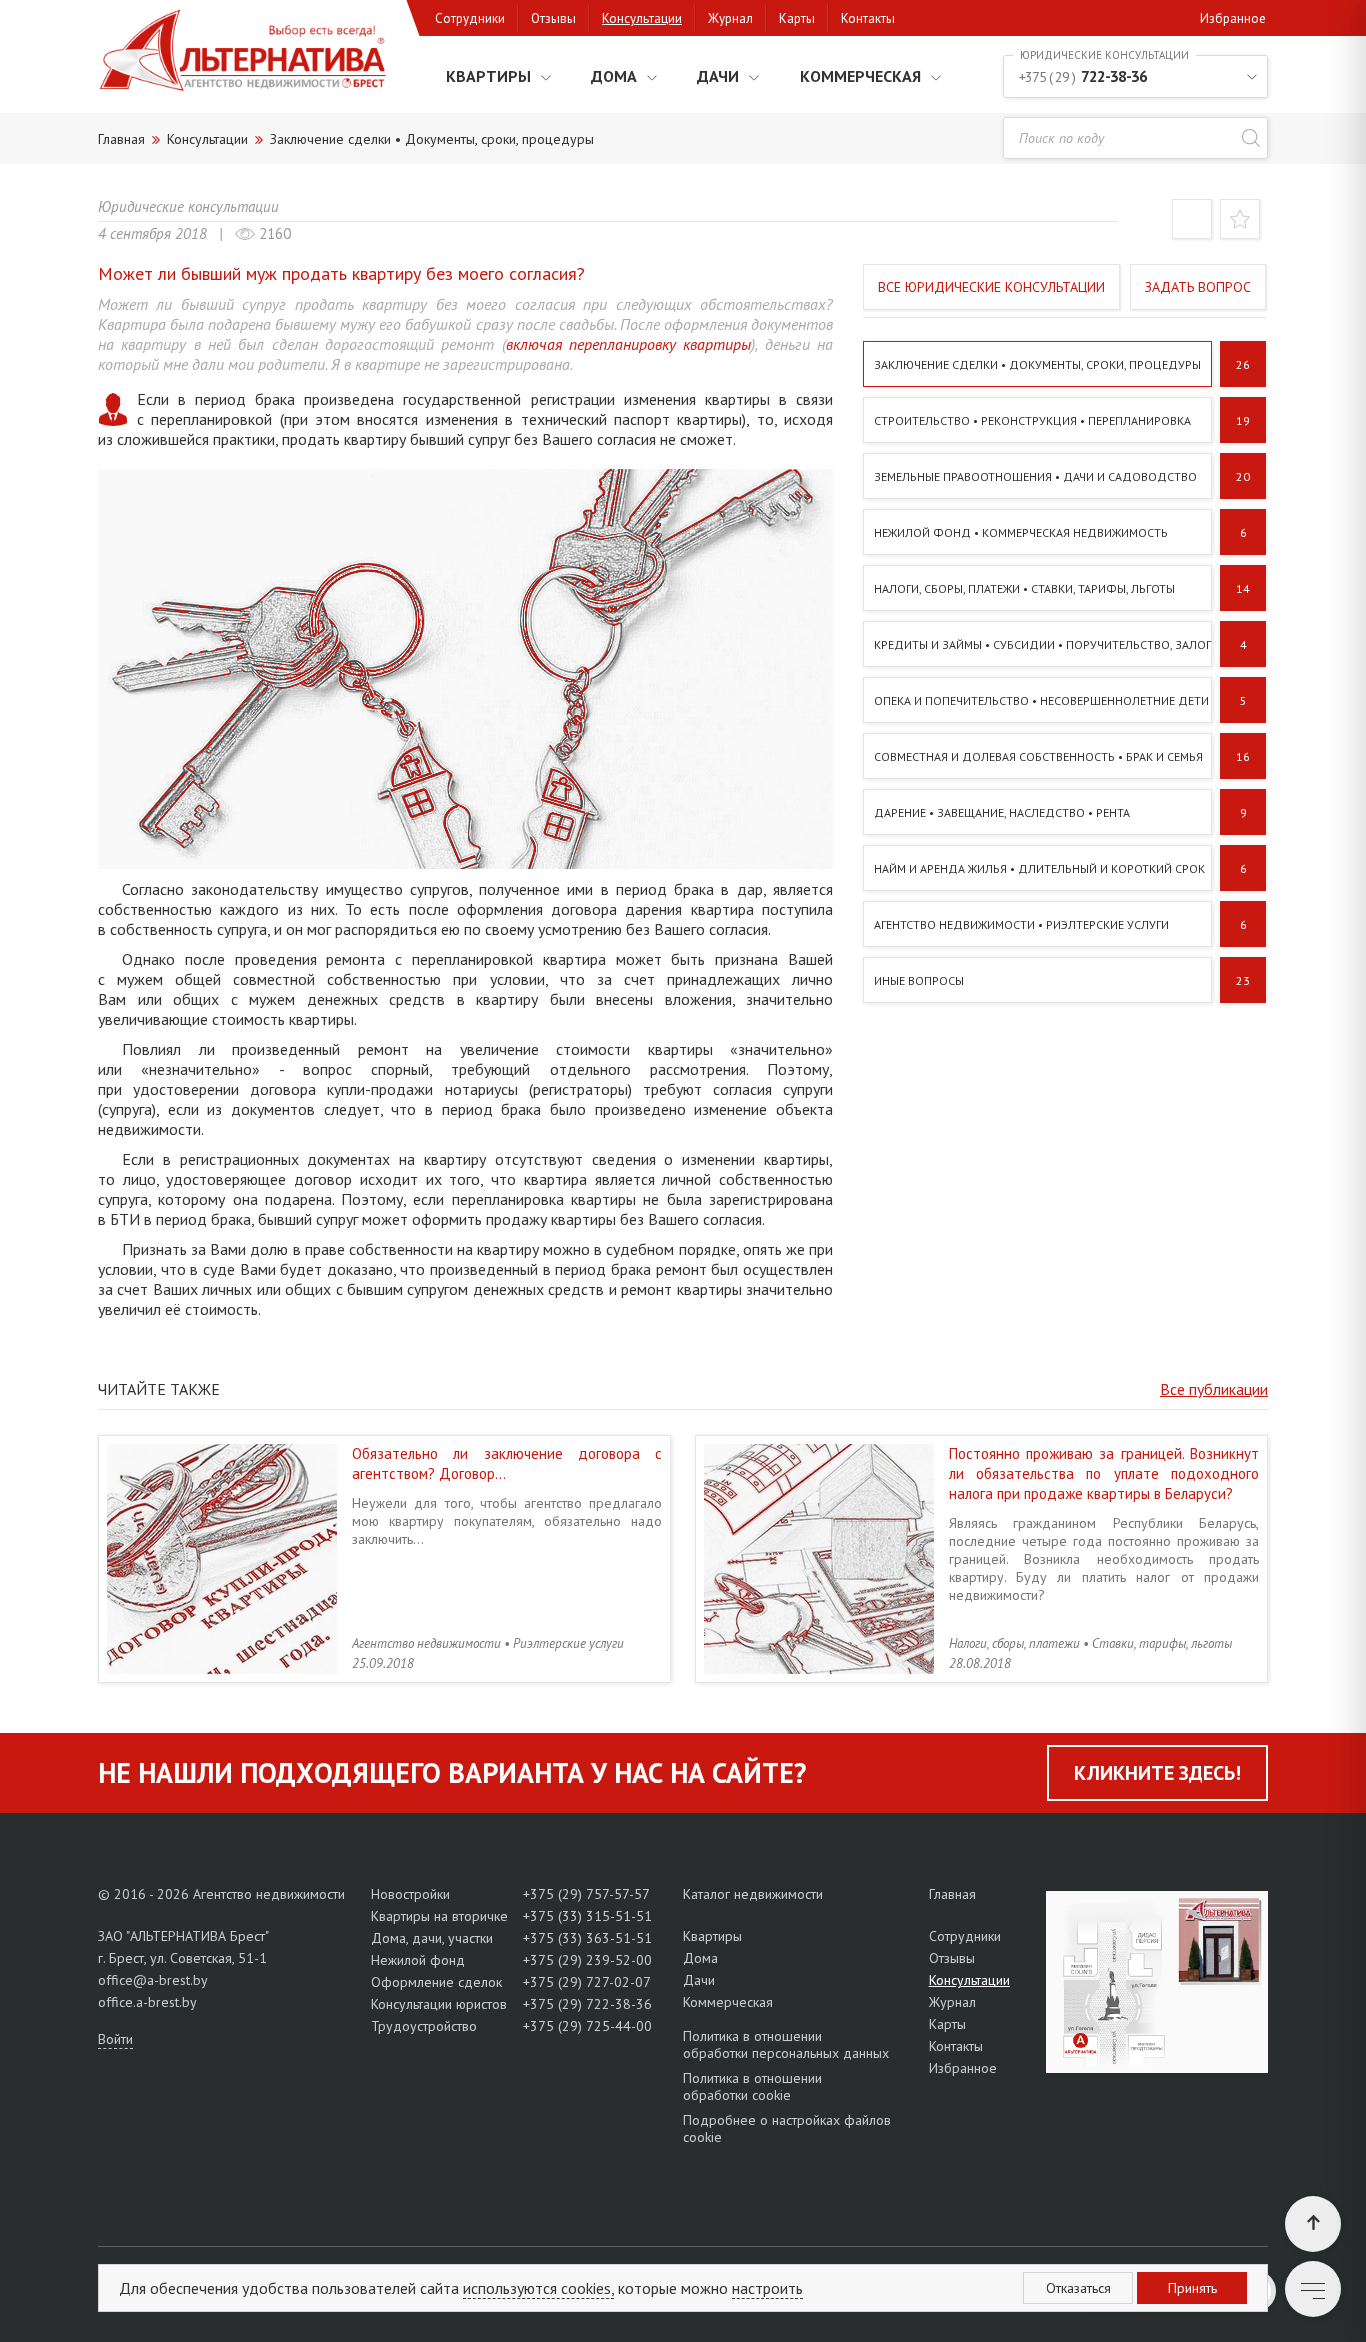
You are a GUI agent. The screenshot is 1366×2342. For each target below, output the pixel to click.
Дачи (718, 76)
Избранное (1233, 18)
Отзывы (553, 18)
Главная (952, 1894)
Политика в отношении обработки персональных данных (786, 2045)
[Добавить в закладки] (1240, 223)
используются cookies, (538, 2288)
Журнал (730, 18)
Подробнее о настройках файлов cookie (787, 2128)
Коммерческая (860, 76)
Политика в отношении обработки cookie (752, 2086)
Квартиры (488, 76)
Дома (614, 76)
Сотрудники (470, 18)
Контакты (868, 18)
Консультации (642, 18)
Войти (115, 2039)
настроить (767, 2288)
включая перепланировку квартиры (629, 344)
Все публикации (1214, 1389)
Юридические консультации (188, 206)
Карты (797, 18)
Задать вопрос (1198, 287)
